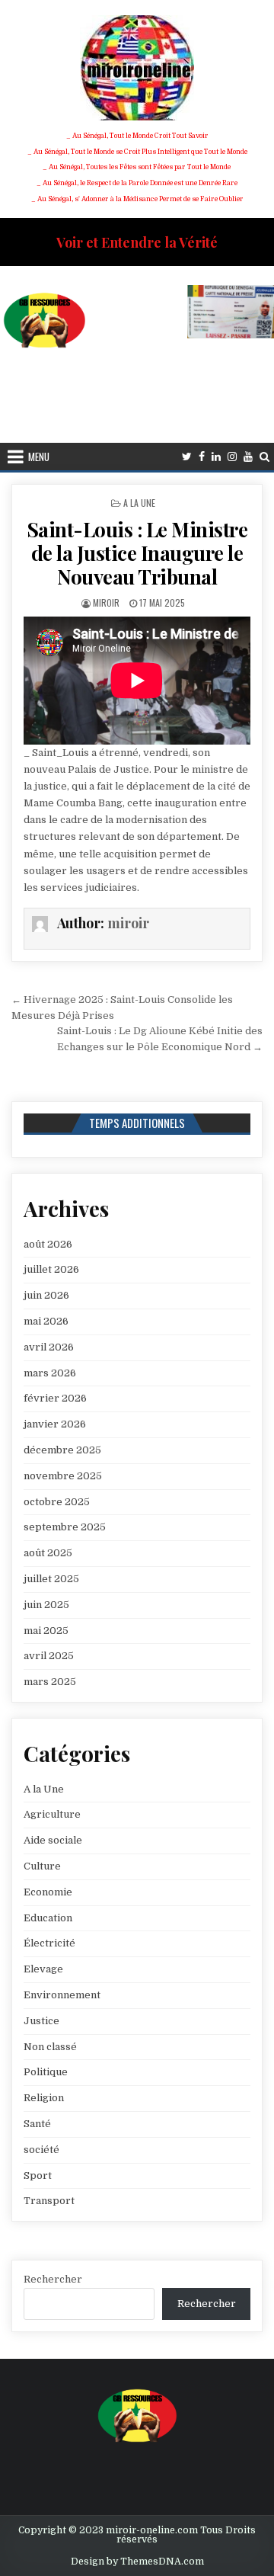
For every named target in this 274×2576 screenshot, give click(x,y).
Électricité (49, 1943)
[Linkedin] (216, 457)
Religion (44, 2098)
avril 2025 (49, 1656)
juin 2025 (46, 1605)
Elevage (43, 1969)
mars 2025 (50, 1682)
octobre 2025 (57, 1502)
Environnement (62, 1995)
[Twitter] (187, 457)
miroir (106, 602)
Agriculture (52, 1814)
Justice (41, 2021)
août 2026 (48, 1244)
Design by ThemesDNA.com (137, 2562)
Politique (46, 2072)
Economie (48, 1892)
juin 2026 (46, 1295)
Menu (39, 457)
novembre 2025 (63, 1476)
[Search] (264, 457)
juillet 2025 (51, 1579)
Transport (49, 2201)
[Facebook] (202, 457)
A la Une (139, 503)
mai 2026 (46, 1321)
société (41, 2150)
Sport (38, 2176)
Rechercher (53, 2279)
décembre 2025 (62, 1450)
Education (48, 1918)
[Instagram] (232, 457)
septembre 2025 (65, 1527)
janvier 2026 (55, 1424)
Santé (37, 2124)
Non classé (50, 2047)
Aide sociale (53, 1840)
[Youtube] (248, 457)
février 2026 (55, 1398)
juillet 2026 (51, 1269)
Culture (42, 1866)
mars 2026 (50, 1373)
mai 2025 (46, 1631)
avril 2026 (49, 1347)
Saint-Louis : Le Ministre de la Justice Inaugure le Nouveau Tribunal (137, 553)
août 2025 (48, 1553)
